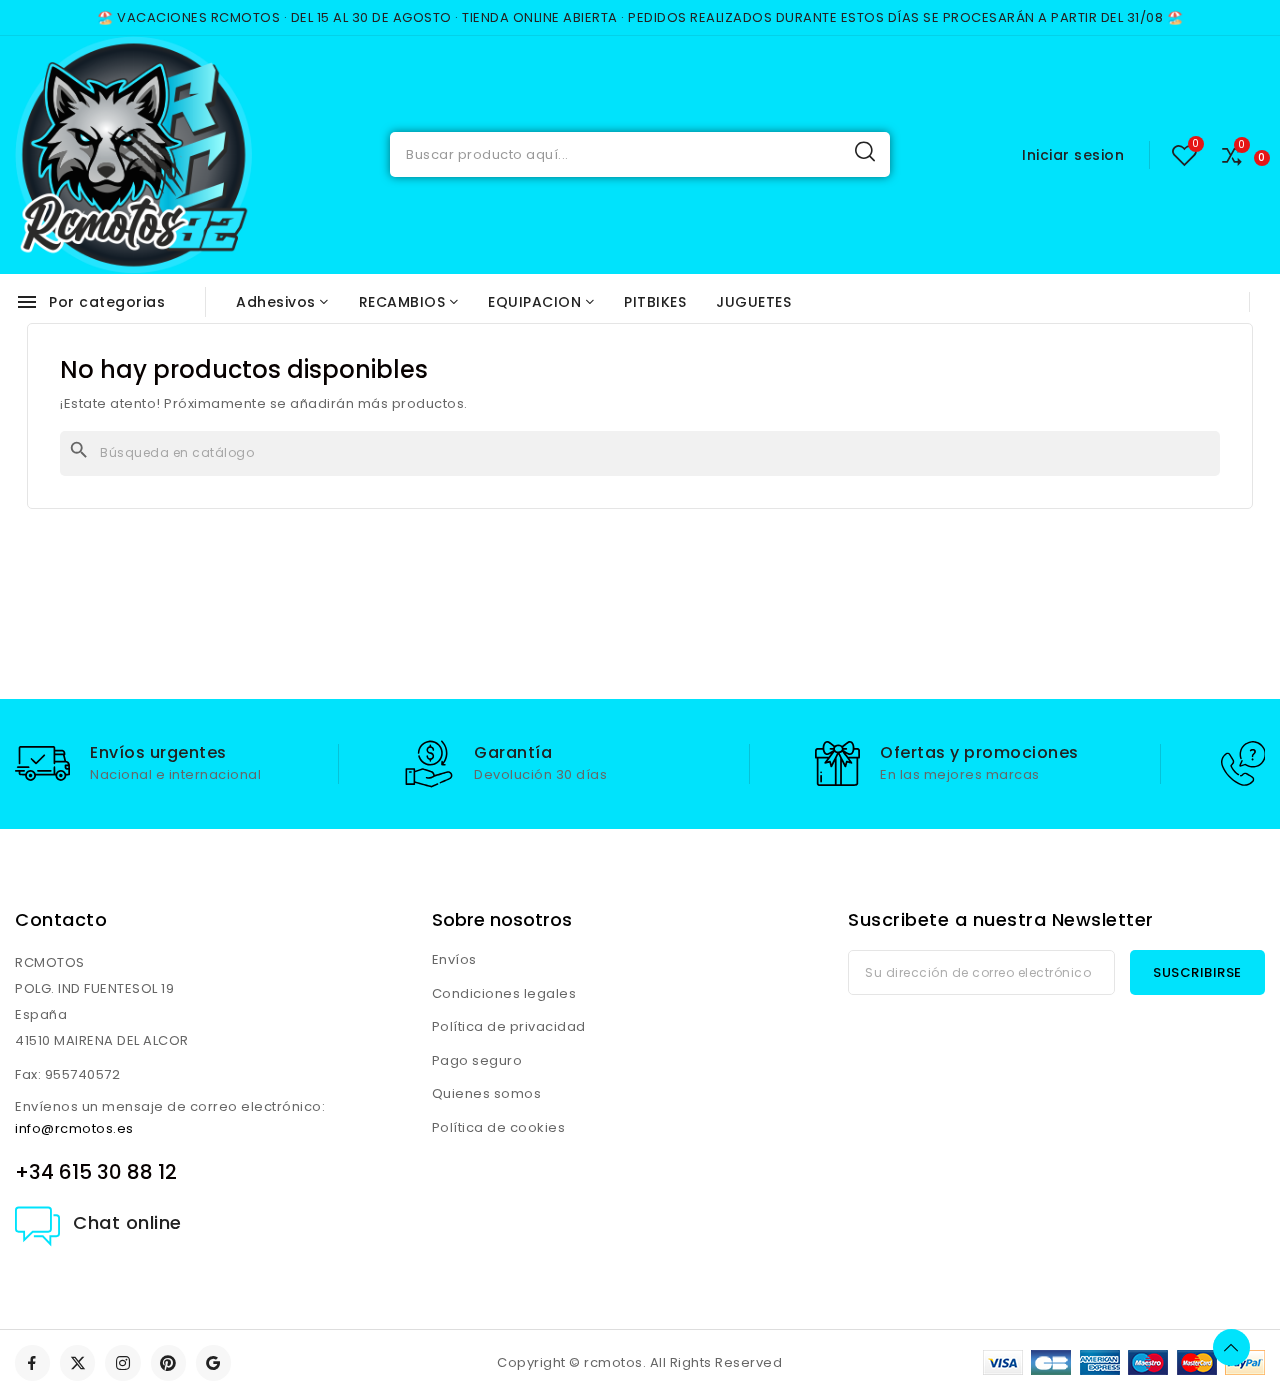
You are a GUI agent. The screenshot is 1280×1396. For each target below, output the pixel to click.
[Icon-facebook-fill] (32, 1362)
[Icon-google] (213, 1362)
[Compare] (1232, 155)
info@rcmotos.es (74, 1128)
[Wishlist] (1184, 155)
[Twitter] (77, 1362)
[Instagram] (122, 1362)
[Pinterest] (168, 1362)
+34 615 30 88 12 (96, 1172)
